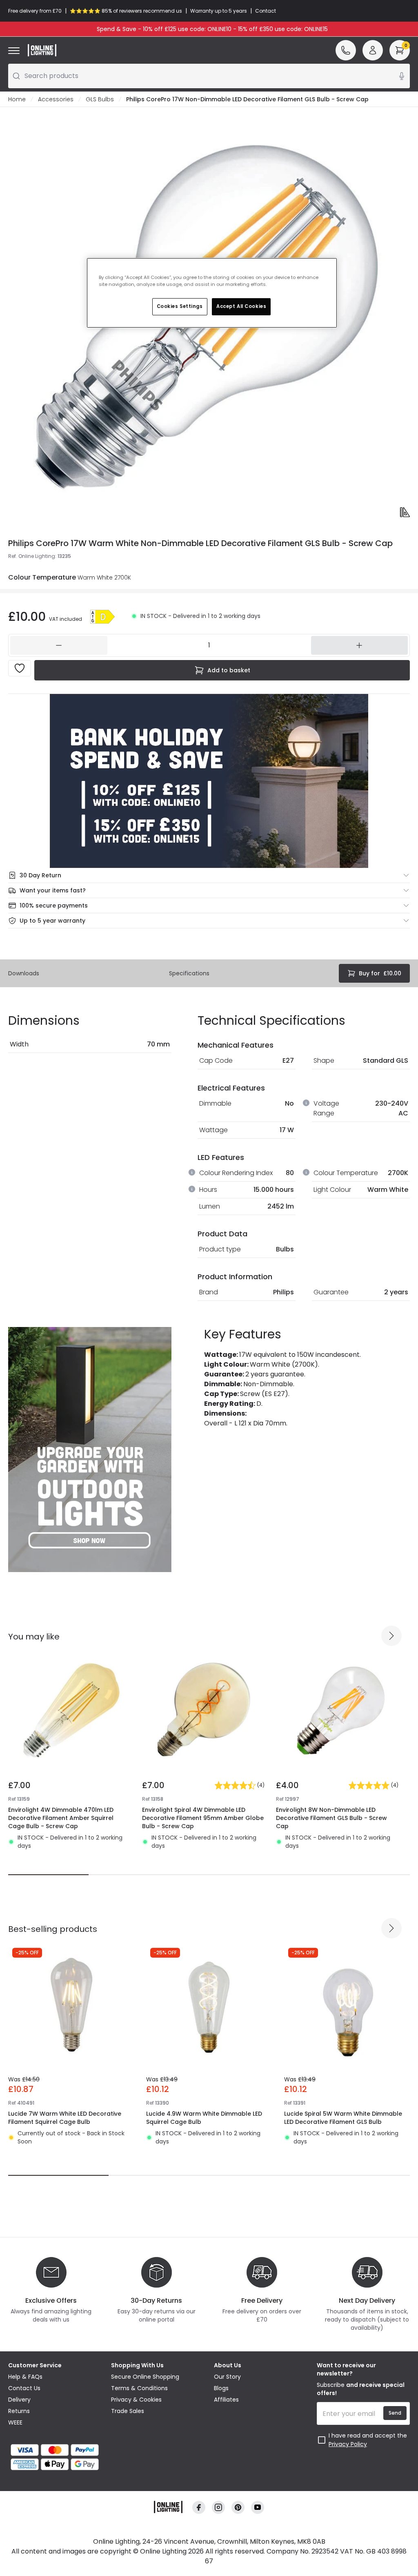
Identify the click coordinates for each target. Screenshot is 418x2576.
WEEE (15, 2422)
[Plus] (360, 645)
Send (395, 2413)
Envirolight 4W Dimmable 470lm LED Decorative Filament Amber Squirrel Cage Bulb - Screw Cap (61, 1818)
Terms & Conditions (139, 2388)
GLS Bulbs (100, 99)
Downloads (24, 973)
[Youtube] (258, 2508)
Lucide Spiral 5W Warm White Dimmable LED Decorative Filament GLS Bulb (343, 2118)
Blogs (221, 2388)
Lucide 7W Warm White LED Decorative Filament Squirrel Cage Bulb (65, 2118)
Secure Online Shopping (145, 2377)
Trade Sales (128, 2411)
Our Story (227, 2377)
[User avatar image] (373, 50)
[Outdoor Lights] (90, 1450)
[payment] (55, 2450)
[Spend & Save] (209, 781)
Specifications (189, 973)
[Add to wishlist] (20, 668)
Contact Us (24, 2388)
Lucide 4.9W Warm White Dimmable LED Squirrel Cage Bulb (204, 2118)
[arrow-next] (391, 1636)
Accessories (56, 99)
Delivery (19, 2400)
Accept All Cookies (241, 306)
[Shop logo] (42, 50)
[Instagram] (218, 2508)
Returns (19, 2411)
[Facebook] (199, 2508)
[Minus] (59, 645)
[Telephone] (346, 50)
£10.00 (380, 973)
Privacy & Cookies (136, 2400)
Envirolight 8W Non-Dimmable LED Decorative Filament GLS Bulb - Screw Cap (331, 1818)
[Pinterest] (238, 2508)
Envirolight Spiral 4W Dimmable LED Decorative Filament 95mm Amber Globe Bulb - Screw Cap (203, 1818)
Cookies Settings (180, 306)
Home (17, 99)
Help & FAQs (25, 2377)
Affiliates (226, 2400)
